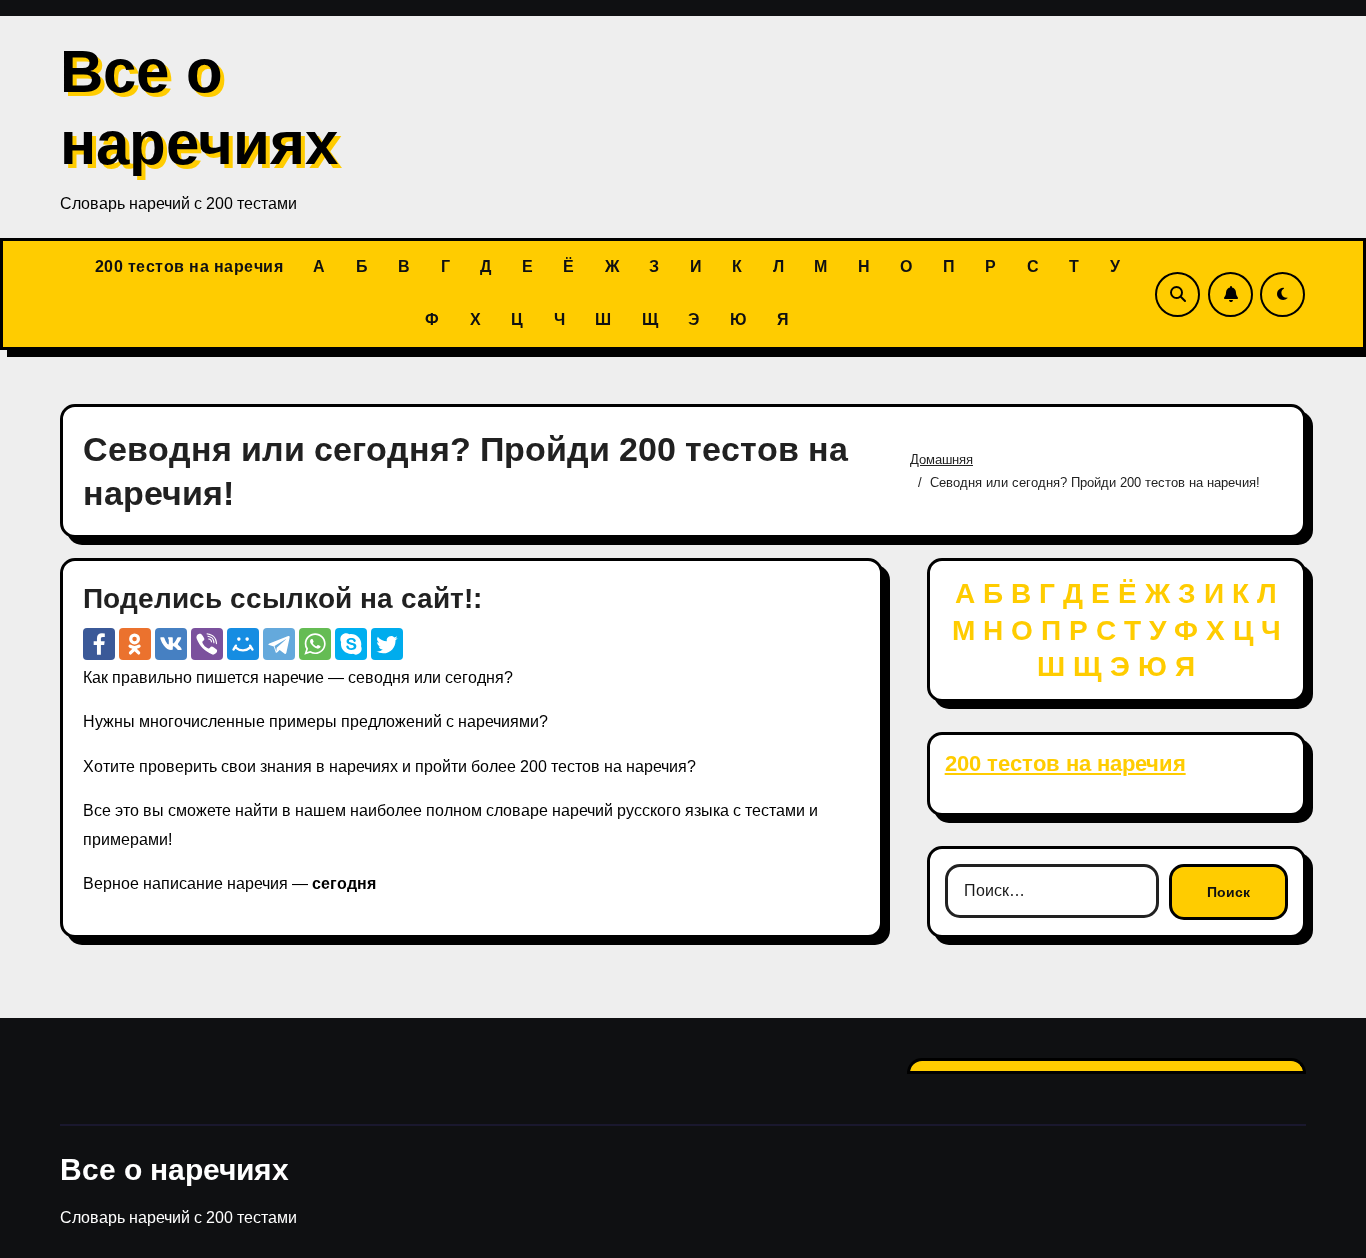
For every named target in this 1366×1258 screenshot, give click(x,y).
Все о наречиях (174, 1169)
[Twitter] (387, 644)
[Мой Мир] (243, 644)
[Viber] (207, 644)
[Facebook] (99, 644)
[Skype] (351, 644)
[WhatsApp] (315, 644)
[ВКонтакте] (171, 644)
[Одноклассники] (135, 644)
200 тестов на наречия (189, 266)
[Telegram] (279, 644)
